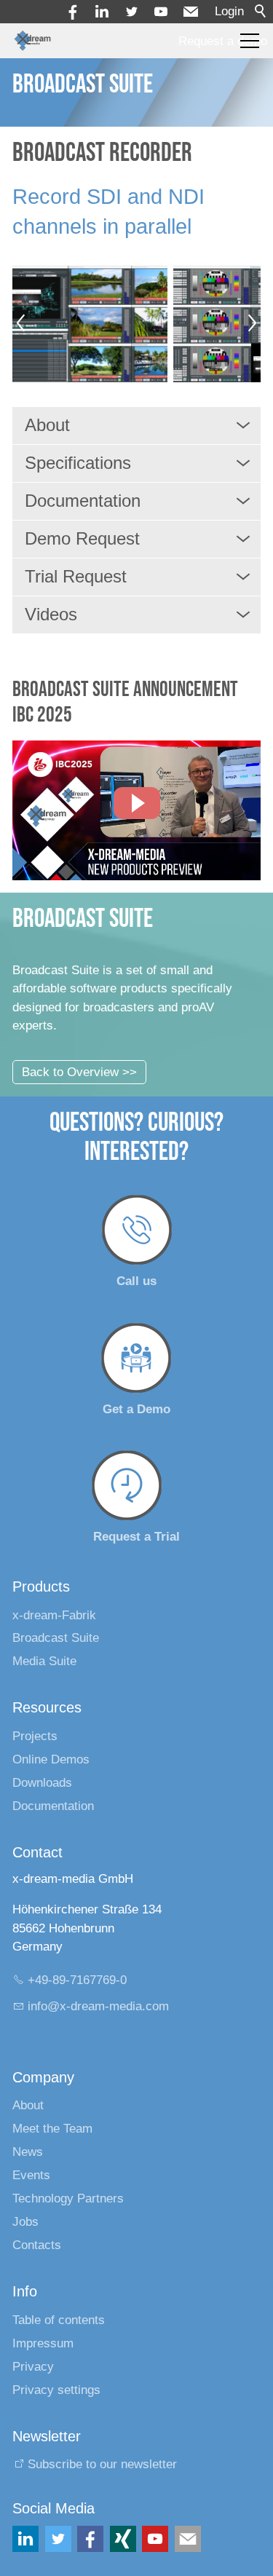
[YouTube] (161, 12)
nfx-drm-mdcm (100, 2006)
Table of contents (59, 2320)
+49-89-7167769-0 (77, 1980)
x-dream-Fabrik (54, 1615)
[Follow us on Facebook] (90, 2539)
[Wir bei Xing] (123, 2539)
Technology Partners (68, 2198)
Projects (35, 1736)
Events (31, 2175)
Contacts (37, 2245)
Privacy (33, 2367)
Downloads (42, 1783)
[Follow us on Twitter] (58, 2539)
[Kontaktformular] (188, 2539)
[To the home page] (32, 41)
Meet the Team (52, 2129)
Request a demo (223, 41)
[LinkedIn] (25, 2539)
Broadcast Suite (56, 1638)
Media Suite (44, 1661)
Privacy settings (56, 2390)
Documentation (53, 1806)
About (28, 2105)
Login (229, 11)
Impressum (43, 2343)
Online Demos (51, 1759)
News (28, 2152)
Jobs (25, 2222)
